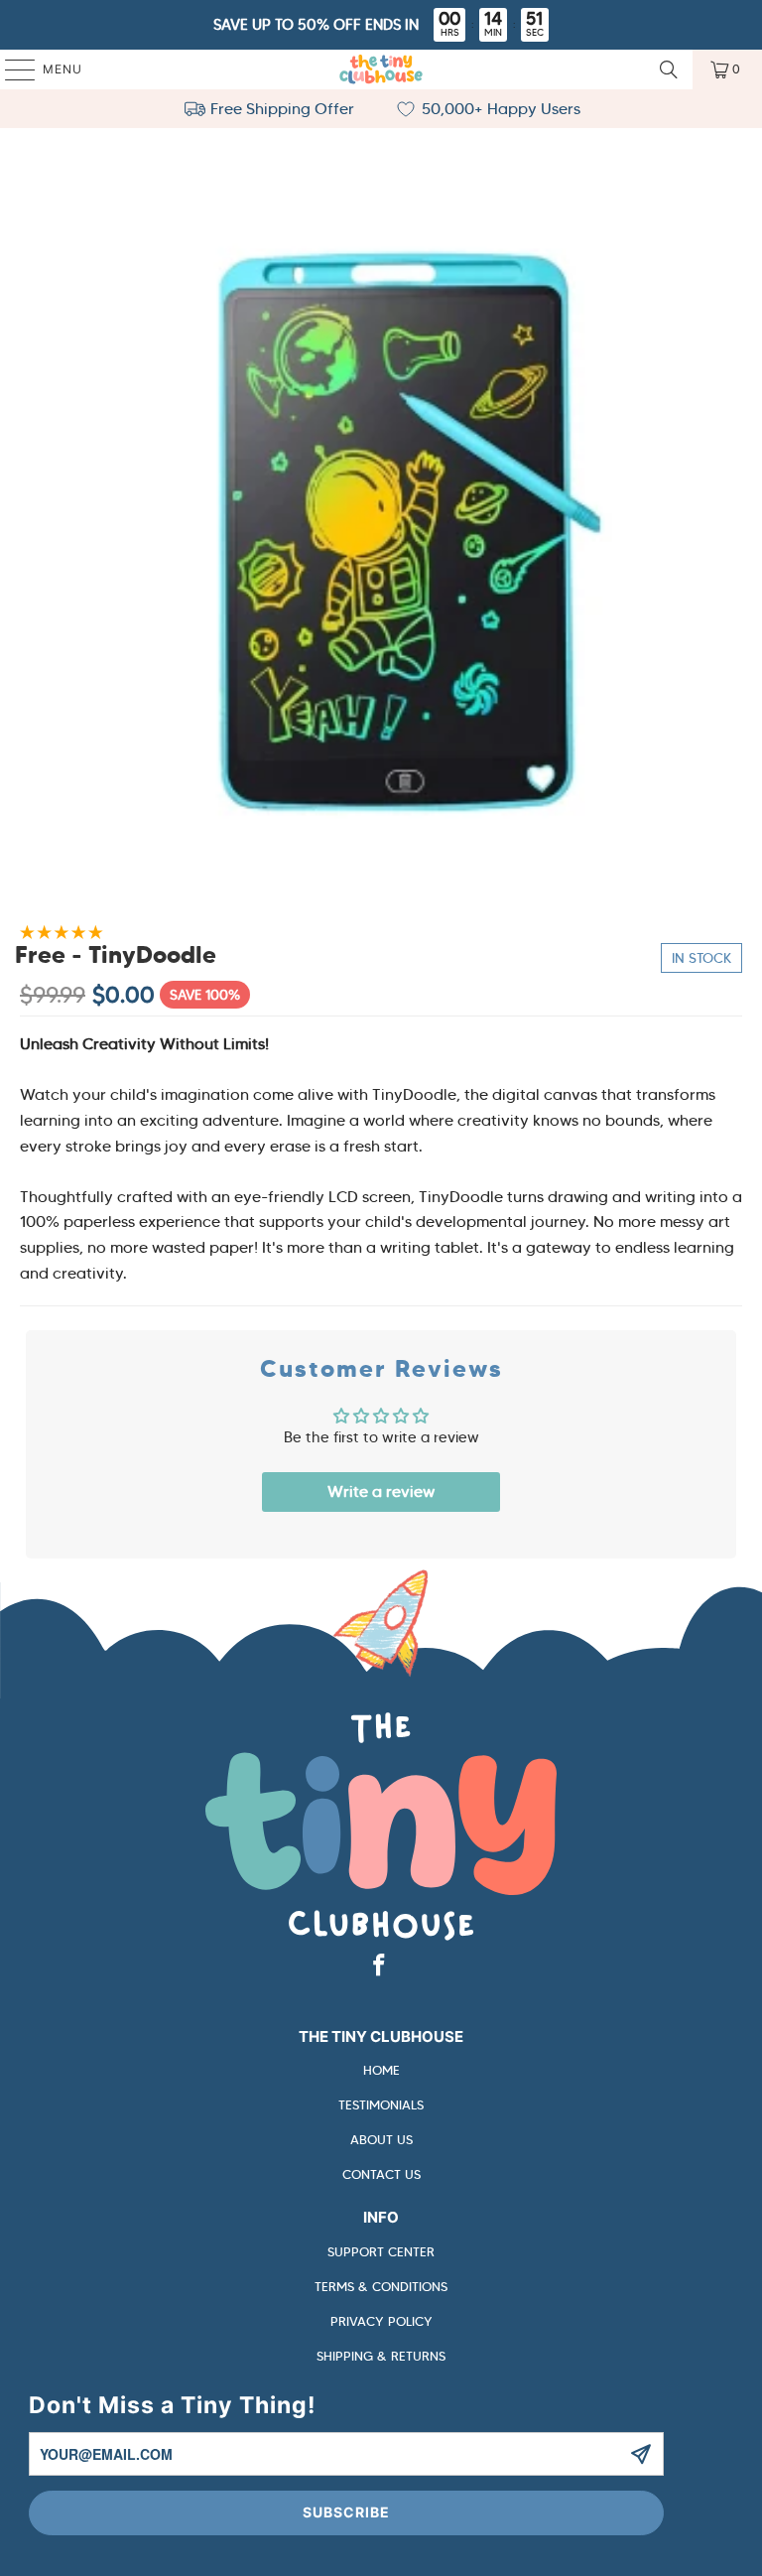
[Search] (669, 69)
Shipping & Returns (381, 2356)
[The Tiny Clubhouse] (381, 69)
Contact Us (381, 2174)
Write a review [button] (381, 1491)
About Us (381, 2140)
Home (381, 2070)
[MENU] (10, 69)
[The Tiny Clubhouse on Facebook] (380, 1966)
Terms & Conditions (381, 2287)
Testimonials (381, 2105)
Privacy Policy (381, 2321)
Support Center (381, 2252)
